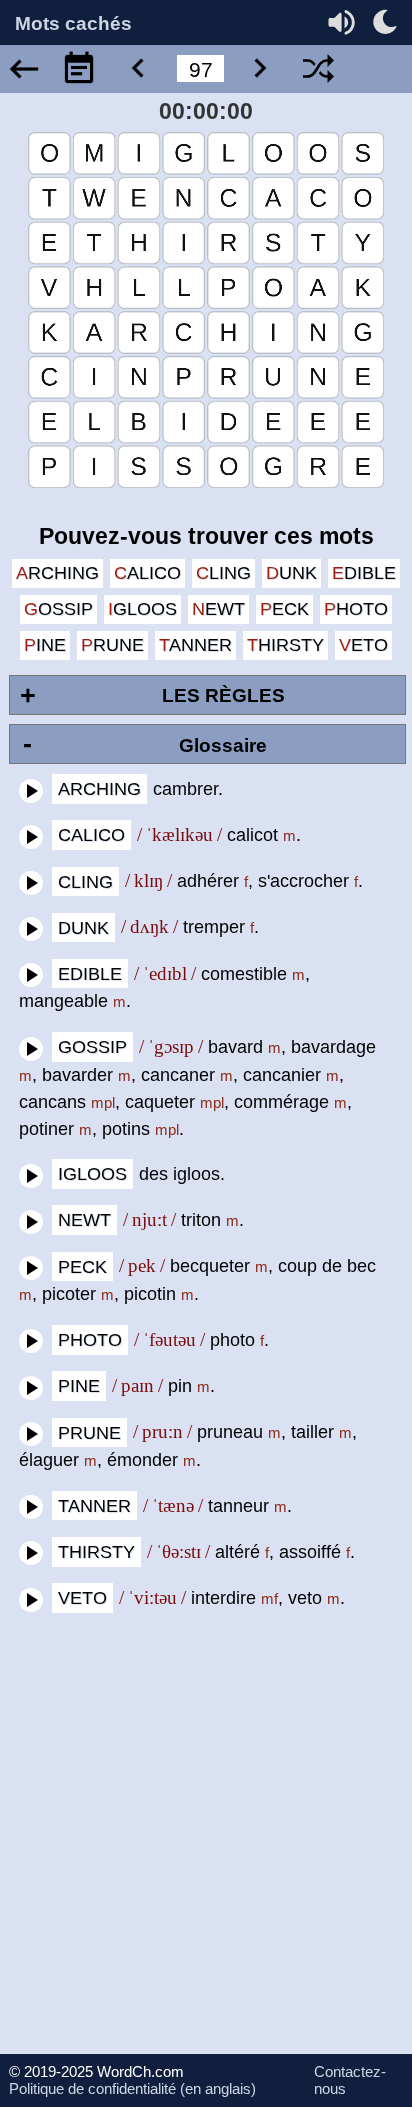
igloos (142, 609)
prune (112, 645)
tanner (195, 645)
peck (284, 609)
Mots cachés (73, 24)
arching (57, 573)
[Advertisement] (206, 1848)
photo (356, 609)
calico (147, 573)
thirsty (285, 645)
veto (363, 645)
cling (223, 573)
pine (45, 645)
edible (364, 573)
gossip (58, 609)
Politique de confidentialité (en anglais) (132, 2088)
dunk (291, 573)
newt (218, 609)
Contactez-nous (350, 2080)
